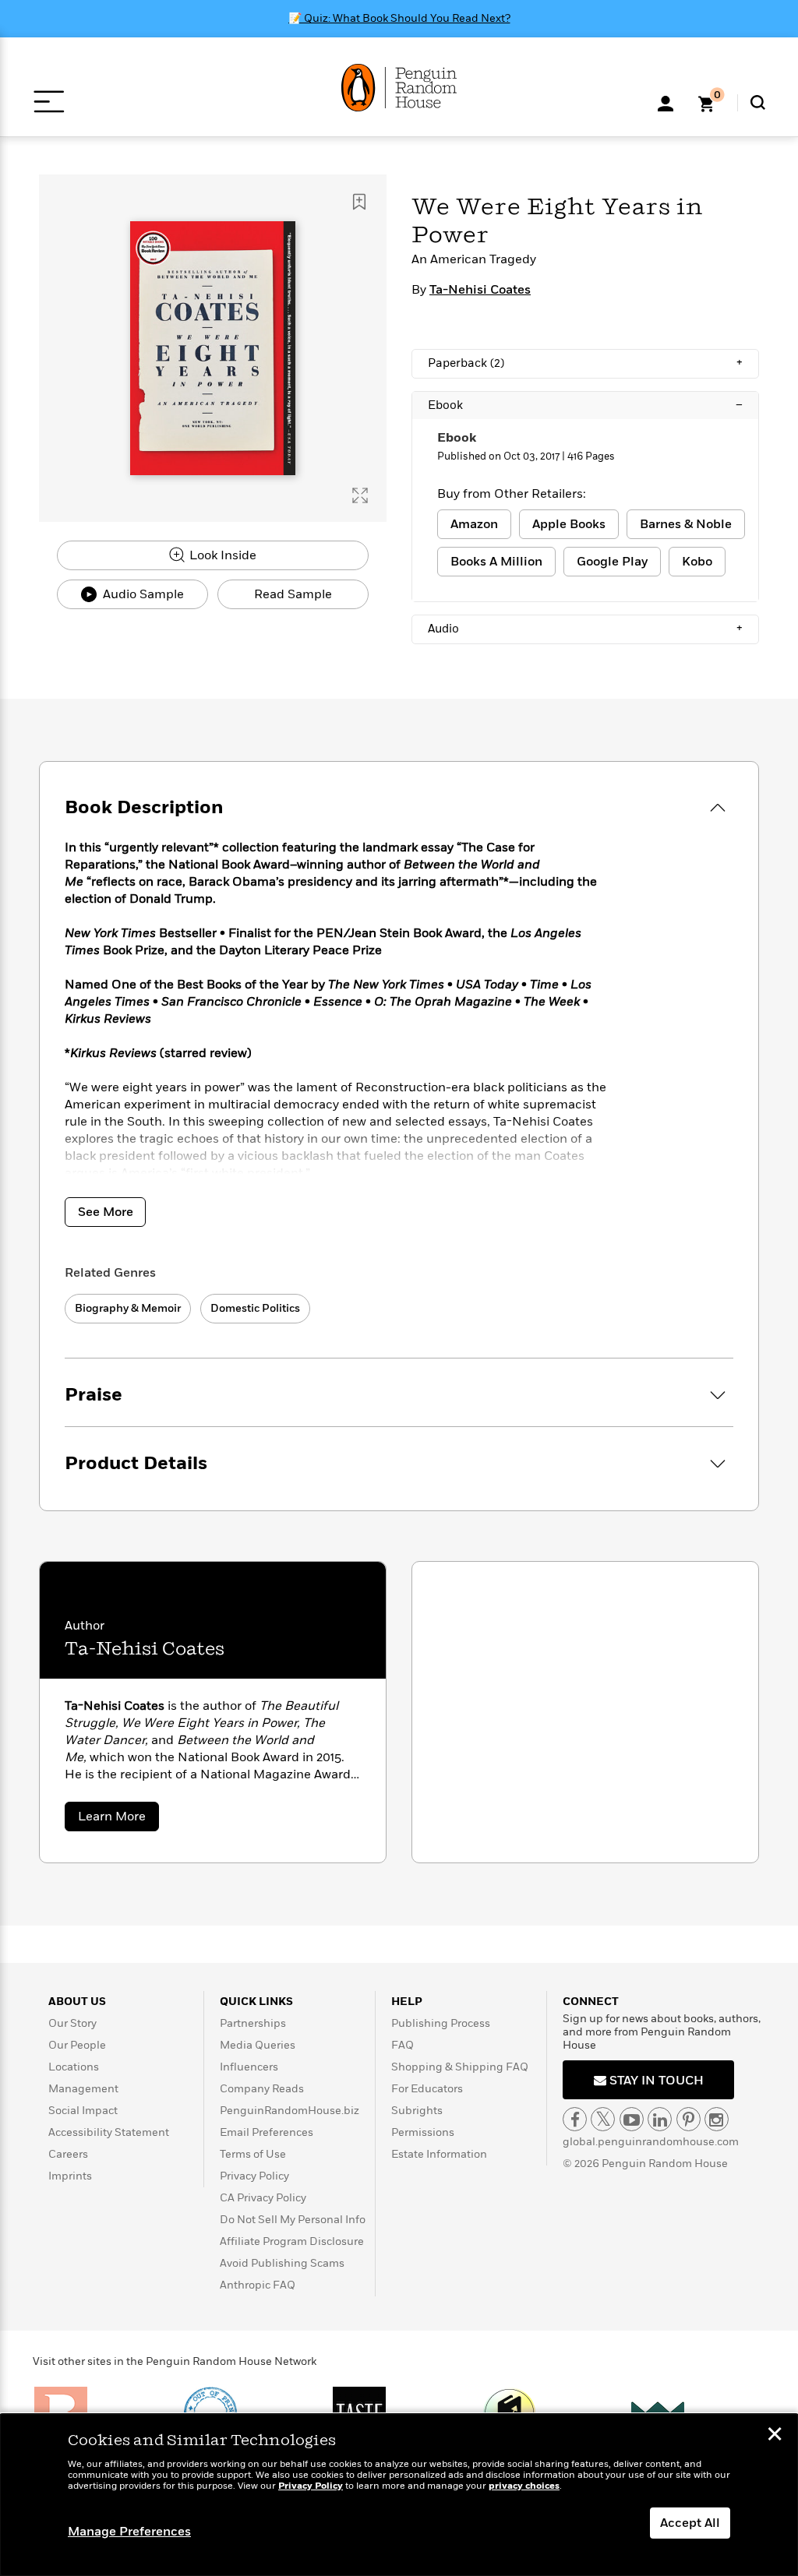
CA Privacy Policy (263, 2198)
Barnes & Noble (686, 524)
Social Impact (83, 2111)
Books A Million (496, 562)
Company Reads (262, 2089)
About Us (77, 2002)
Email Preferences (267, 2132)
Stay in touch (655, 2081)
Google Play (612, 562)
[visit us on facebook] (575, 2119)
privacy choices (524, 2486)
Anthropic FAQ (258, 2285)
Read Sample (293, 594)
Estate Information (439, 2154)
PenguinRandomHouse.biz (290, 2111)
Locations (74, 2067)
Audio (585, 629)
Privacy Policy (254, 2176)
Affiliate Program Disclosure (292, 2241)
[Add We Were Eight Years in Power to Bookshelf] (359, 202)
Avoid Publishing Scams (282, 2263)
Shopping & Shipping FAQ (460, 2067)
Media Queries (258, 2045)
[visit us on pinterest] (689, 2119)
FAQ (403, 2045)
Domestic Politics (255, 1308)
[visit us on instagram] (717, 2119)
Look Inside (221, 555)
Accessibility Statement (109, 2132)
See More (106, 1212)
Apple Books (569, 524)
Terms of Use (253, 2154)
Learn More (118, 1819)
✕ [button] (775, 2436)
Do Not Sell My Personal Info (293, 2220)
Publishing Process (441, 2023)
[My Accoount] (666, 102)
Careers (68, 2154)
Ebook (585, 405)
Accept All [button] (690, 2523)
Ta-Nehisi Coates (480, 290)
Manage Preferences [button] (129, 2532)
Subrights (417, 2111)
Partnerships (253, 2023)
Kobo (697, 562)
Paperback (585, 363)
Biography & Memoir (128, 1308)
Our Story (72, 2023)
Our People (77, 2045)
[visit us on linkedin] (660, 2119)
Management (83, 2089)
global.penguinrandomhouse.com (651, 2142)
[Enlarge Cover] (360, 495)
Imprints (70, 2176)
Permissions (423, 2132)
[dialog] (399, 2495)
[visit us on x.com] (603, 2119)
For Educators (427, 2089)
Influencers (249, 2067)
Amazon (474, 524)
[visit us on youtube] (632, 2119)
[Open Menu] (49, 102)
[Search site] (758, 102)
